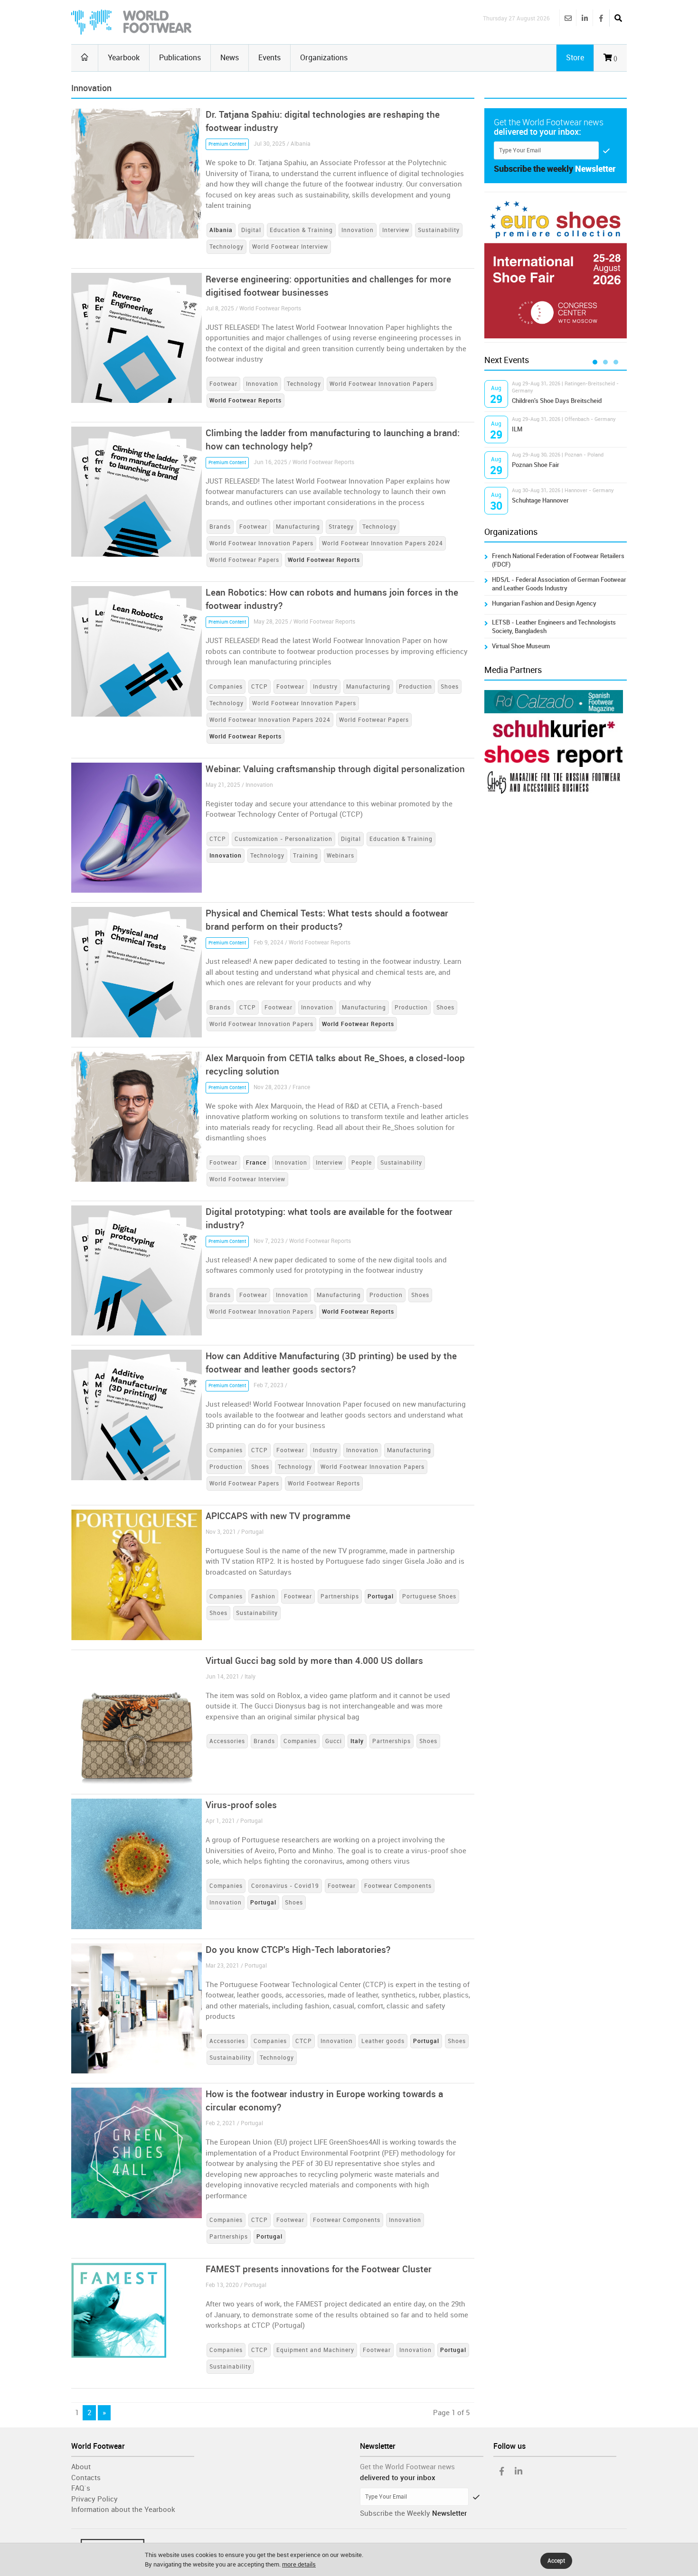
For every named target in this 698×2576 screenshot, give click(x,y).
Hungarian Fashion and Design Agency (544, 603)
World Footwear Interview (290, 247)
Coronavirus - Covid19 (285, 1886)
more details (299, 2564)
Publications (180, 58)
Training (306, 856)
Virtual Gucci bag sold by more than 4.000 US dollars (314, 1661)
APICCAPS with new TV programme (278, 1516)
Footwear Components (398, 1886)
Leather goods (383, 2041)
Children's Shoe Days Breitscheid (557, 401)
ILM (517, 429)
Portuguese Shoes (429, 1596)
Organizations (324, 58)
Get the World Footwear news (407, 2467)
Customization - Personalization (283, 839)
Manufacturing (298, 527)
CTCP (259, 687)
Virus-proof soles (241, 1805)
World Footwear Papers (244, 560)
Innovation (358, 230)
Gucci (334, 1741)
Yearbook (124, 58)
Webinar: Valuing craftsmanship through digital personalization (335, 769)
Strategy (341, 527)
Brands (220, 527)
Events (269, 58)
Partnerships (340, 1596)
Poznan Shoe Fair (536, 465)
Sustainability (439, 230)
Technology (226, 247)
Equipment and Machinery (315, 2350)
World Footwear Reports (324, 1484)
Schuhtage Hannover (540, 500)
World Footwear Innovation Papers (382, 384)
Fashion (263, 1596)
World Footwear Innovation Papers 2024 (382, 543)
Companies (226, 687)
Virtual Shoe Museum (521, 646)
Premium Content (227, 144)
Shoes (450, 687)
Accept (556, 2561)
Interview (396, 230)
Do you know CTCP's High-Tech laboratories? (298, 1950)
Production (415, 687)
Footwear (223, 384)
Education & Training (301, 230)
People (362, 1163)
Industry (325, 687)
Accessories (227, 1741)
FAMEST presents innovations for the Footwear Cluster (319, 2269)
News (230, 58)
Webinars (340, 856)
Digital (251, 230)
